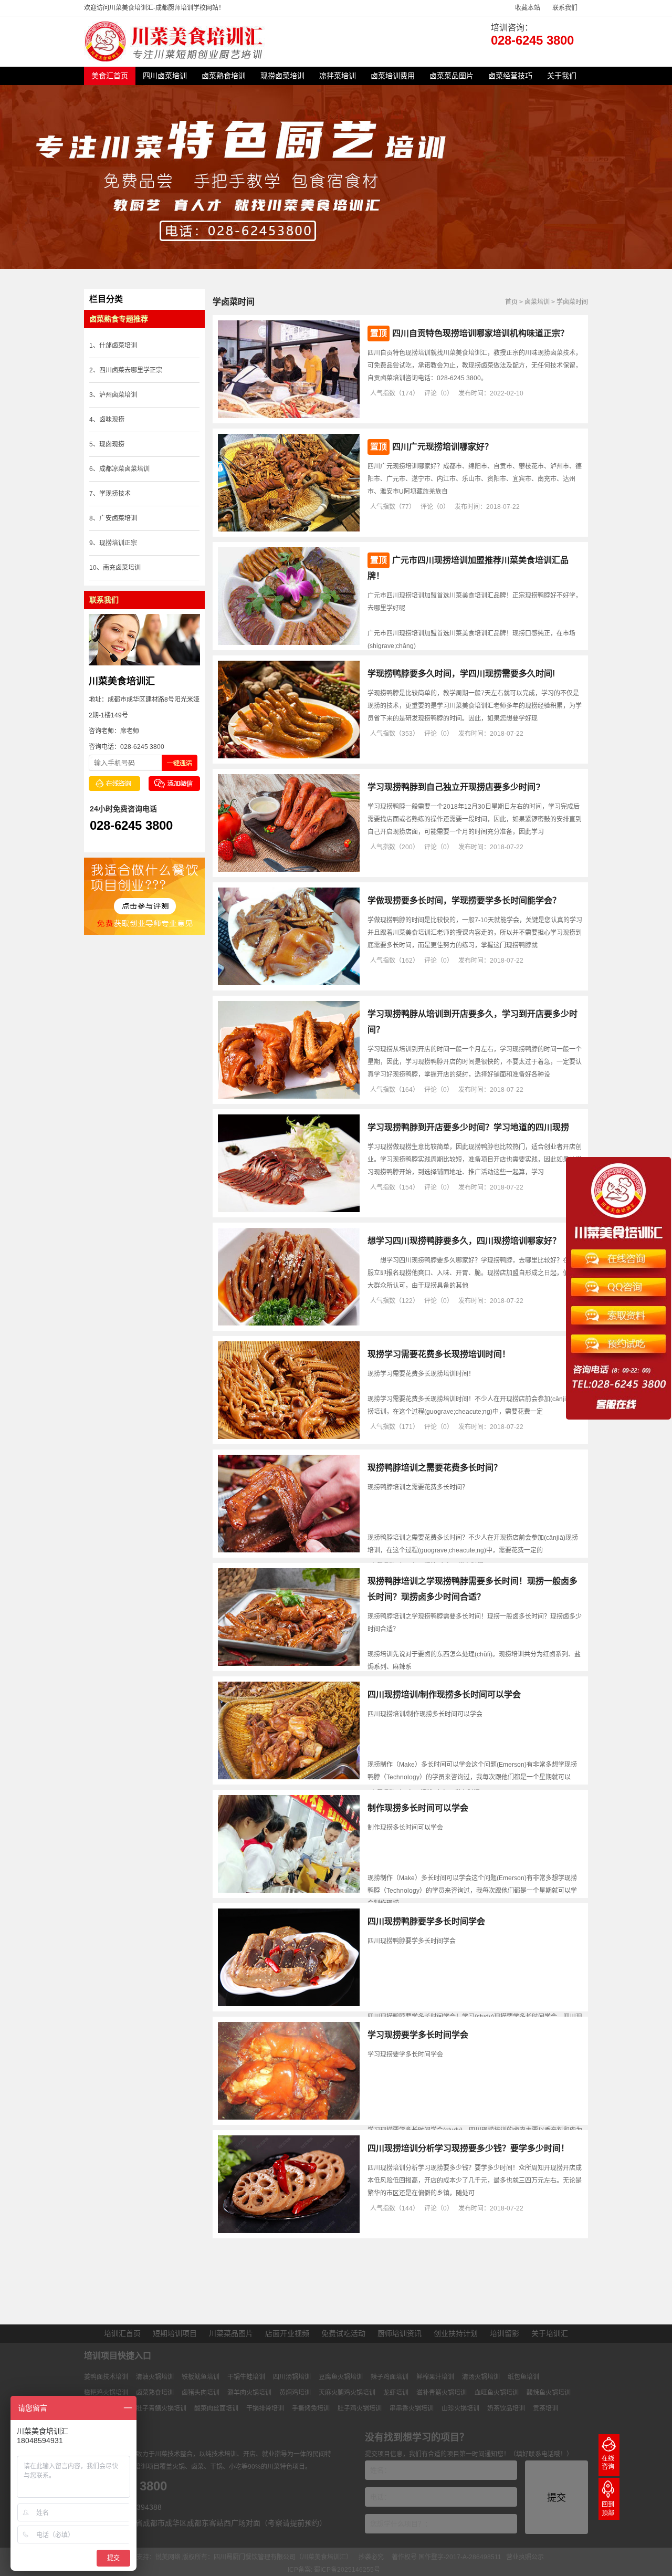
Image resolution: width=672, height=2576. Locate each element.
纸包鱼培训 (523, 2377)
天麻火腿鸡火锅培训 (347, 2393)
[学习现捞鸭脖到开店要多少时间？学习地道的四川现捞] (289, 1210)
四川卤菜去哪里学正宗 (131, 370)
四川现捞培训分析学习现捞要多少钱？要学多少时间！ (468, 2148)
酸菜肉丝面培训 (216, 2408)
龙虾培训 (396, 2393)
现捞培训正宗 (118, 543)
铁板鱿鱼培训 (201, 2377)
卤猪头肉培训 (201, 2393)
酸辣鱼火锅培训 (549, 2393)
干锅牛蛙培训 (246, 2377)
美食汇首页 (110, 76)
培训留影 (505, 2333)
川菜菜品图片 (231, 2333)
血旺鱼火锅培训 (497, 2393)
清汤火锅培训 (481, 2377)
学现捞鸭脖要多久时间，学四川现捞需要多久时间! (461, 674)
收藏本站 (528, 8)
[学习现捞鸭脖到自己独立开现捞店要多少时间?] (289, 870)
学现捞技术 (115, 494)
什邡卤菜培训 (118, 346)
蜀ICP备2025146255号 (347, 2570)
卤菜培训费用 (393, 76)
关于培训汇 (550, 2333)
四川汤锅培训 (292, 2377)
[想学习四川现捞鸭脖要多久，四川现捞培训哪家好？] (289, 1323)
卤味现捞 (112, 420)
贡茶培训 (545, 2408)
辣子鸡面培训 (390, 2377)
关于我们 (562, 76)
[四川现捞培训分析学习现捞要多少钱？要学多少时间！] (289, 2231)
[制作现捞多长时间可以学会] (289, 1891)
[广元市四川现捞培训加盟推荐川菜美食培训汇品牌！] (289, 643)
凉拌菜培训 (338, 76)
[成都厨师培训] (176, 59)
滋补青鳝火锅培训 (442, 2393)
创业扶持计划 (456, 2333)
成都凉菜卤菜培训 (124, 469)
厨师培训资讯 (400, 2333)
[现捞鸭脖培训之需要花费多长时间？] (289, 1550)
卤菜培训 (537, 302)
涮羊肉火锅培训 (249, 2393)
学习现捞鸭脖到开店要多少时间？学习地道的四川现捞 (468, 1127)
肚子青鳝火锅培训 (161, 2408)
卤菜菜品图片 (451, 76)
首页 (511, 302)
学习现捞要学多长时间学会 (418, 2035)
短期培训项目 (175, 2333)
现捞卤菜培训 (282, 76)
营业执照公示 (525, 2557)
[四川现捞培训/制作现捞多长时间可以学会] (289, 1777)
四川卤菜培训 (165, 76)
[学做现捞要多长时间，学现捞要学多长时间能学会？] (289, 983)
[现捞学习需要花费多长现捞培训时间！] (289, 1437)
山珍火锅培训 (460, 2408)
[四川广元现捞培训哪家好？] (289, 529)
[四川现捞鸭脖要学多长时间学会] (289, 2004)
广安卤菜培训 (118, 518)
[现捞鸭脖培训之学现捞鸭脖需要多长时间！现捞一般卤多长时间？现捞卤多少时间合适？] (289, 1664)
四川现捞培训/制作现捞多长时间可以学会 (444, 1694)
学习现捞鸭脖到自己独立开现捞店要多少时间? (454, 787)
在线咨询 (608, 2463)
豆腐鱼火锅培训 (341, 2377)
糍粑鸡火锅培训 (106, 2393)
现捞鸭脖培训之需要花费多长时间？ (435, 1468)
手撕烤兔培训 (311, 2408)
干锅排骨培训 (265, 2408)
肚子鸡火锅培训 (360, 2408)
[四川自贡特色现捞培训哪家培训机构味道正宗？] (289, 416)
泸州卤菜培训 (118, 395)
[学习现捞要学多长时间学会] (289, 2118)
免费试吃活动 (343, 2333)
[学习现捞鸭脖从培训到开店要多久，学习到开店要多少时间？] (289, 1097)
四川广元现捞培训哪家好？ (443, 447)
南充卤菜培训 (122, 568)
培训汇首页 (122, 2333)
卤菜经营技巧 (510, 76)
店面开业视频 (287, 2333)
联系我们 (565, 8)
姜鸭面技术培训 (106, 2377)
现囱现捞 (112, 444)
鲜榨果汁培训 (435, 2377)
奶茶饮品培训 (506, 2408)
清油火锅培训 (155, 2377)
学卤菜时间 (572, 302)
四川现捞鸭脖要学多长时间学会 (426, 1921)
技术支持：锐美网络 (152, 2557)
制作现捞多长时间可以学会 (418, 1808)
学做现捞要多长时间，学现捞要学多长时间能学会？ (464, 900)
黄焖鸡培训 (295, 2393)
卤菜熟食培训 (224, 76)
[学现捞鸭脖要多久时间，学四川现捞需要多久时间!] (289, 756)
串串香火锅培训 (412, 2408)
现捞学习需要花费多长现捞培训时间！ (439, 1354)
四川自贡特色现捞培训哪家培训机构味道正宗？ (480, 333)
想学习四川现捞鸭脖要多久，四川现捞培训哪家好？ (464, 1241)
